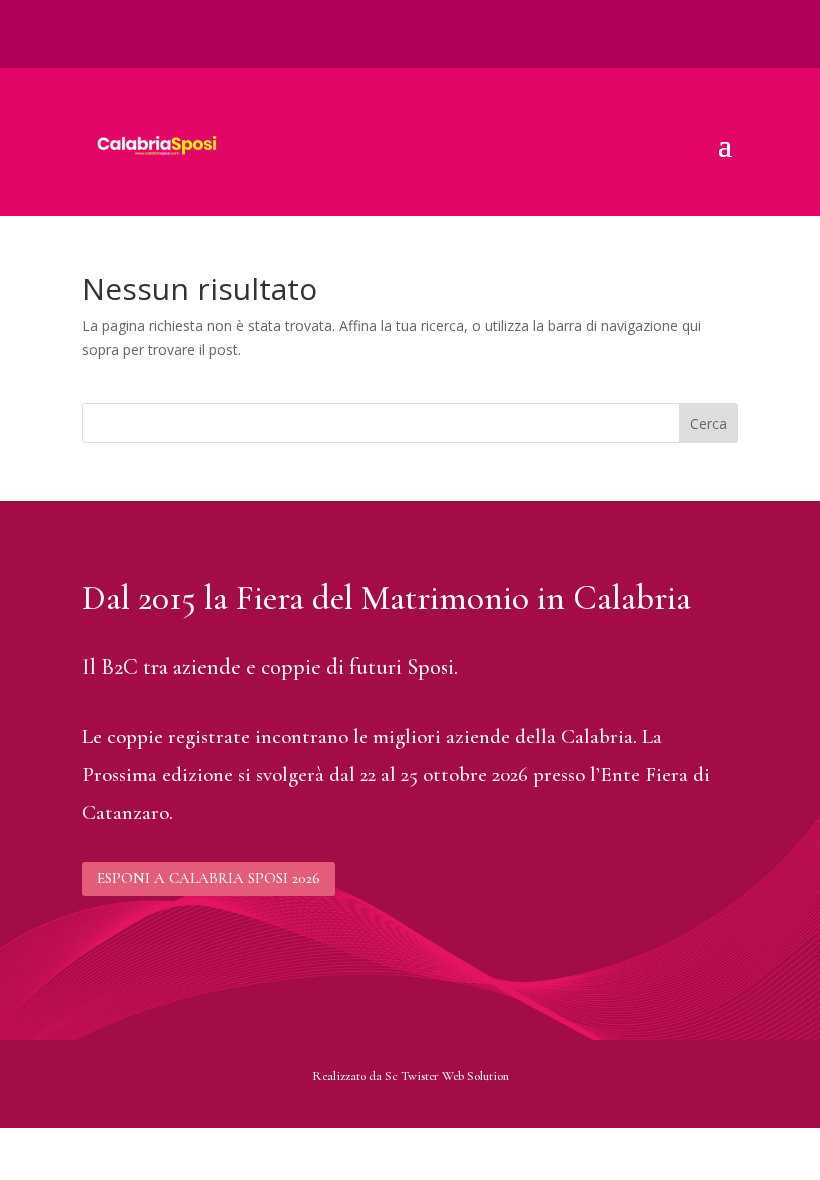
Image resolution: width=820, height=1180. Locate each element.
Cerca (708, 423)
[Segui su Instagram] (138, 16)
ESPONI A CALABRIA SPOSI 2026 (208, 878)
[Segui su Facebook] (98, 16)
